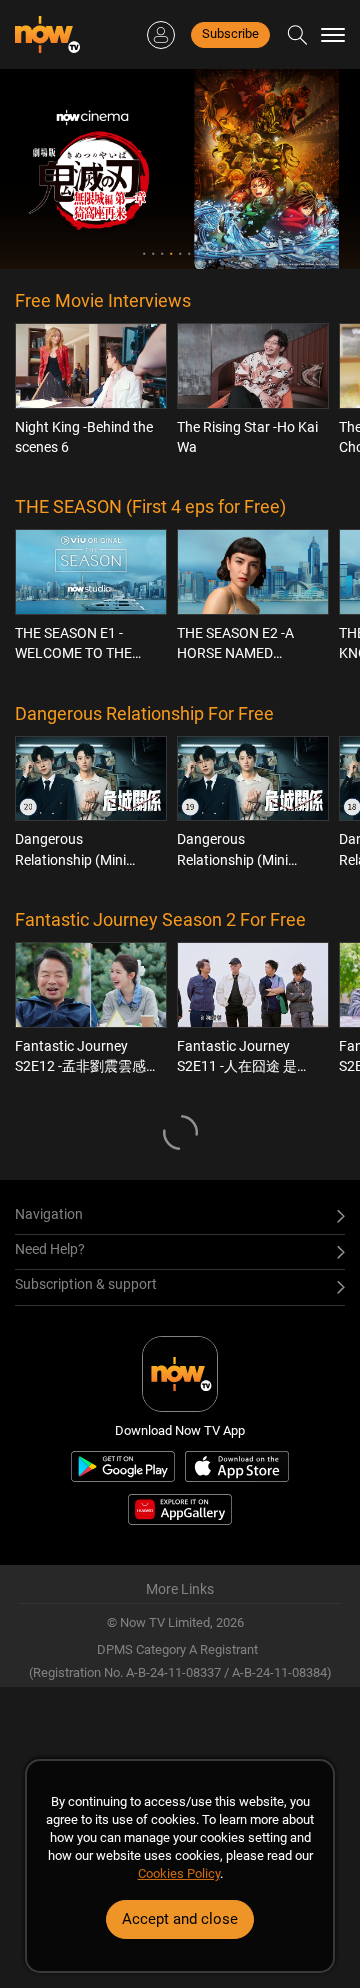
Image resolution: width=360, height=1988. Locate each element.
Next (317, 169)
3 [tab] (162, 253)
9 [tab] (216, 253)
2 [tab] (153, 253)
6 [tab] (189, 253)
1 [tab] (144, 253)
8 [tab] (207, 253)
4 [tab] (171, 253)
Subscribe (230, 33)
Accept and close (180, 1919)
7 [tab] (198, 253)
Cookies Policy (179, 1873)
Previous (43, 169)
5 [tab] (180, 253)
